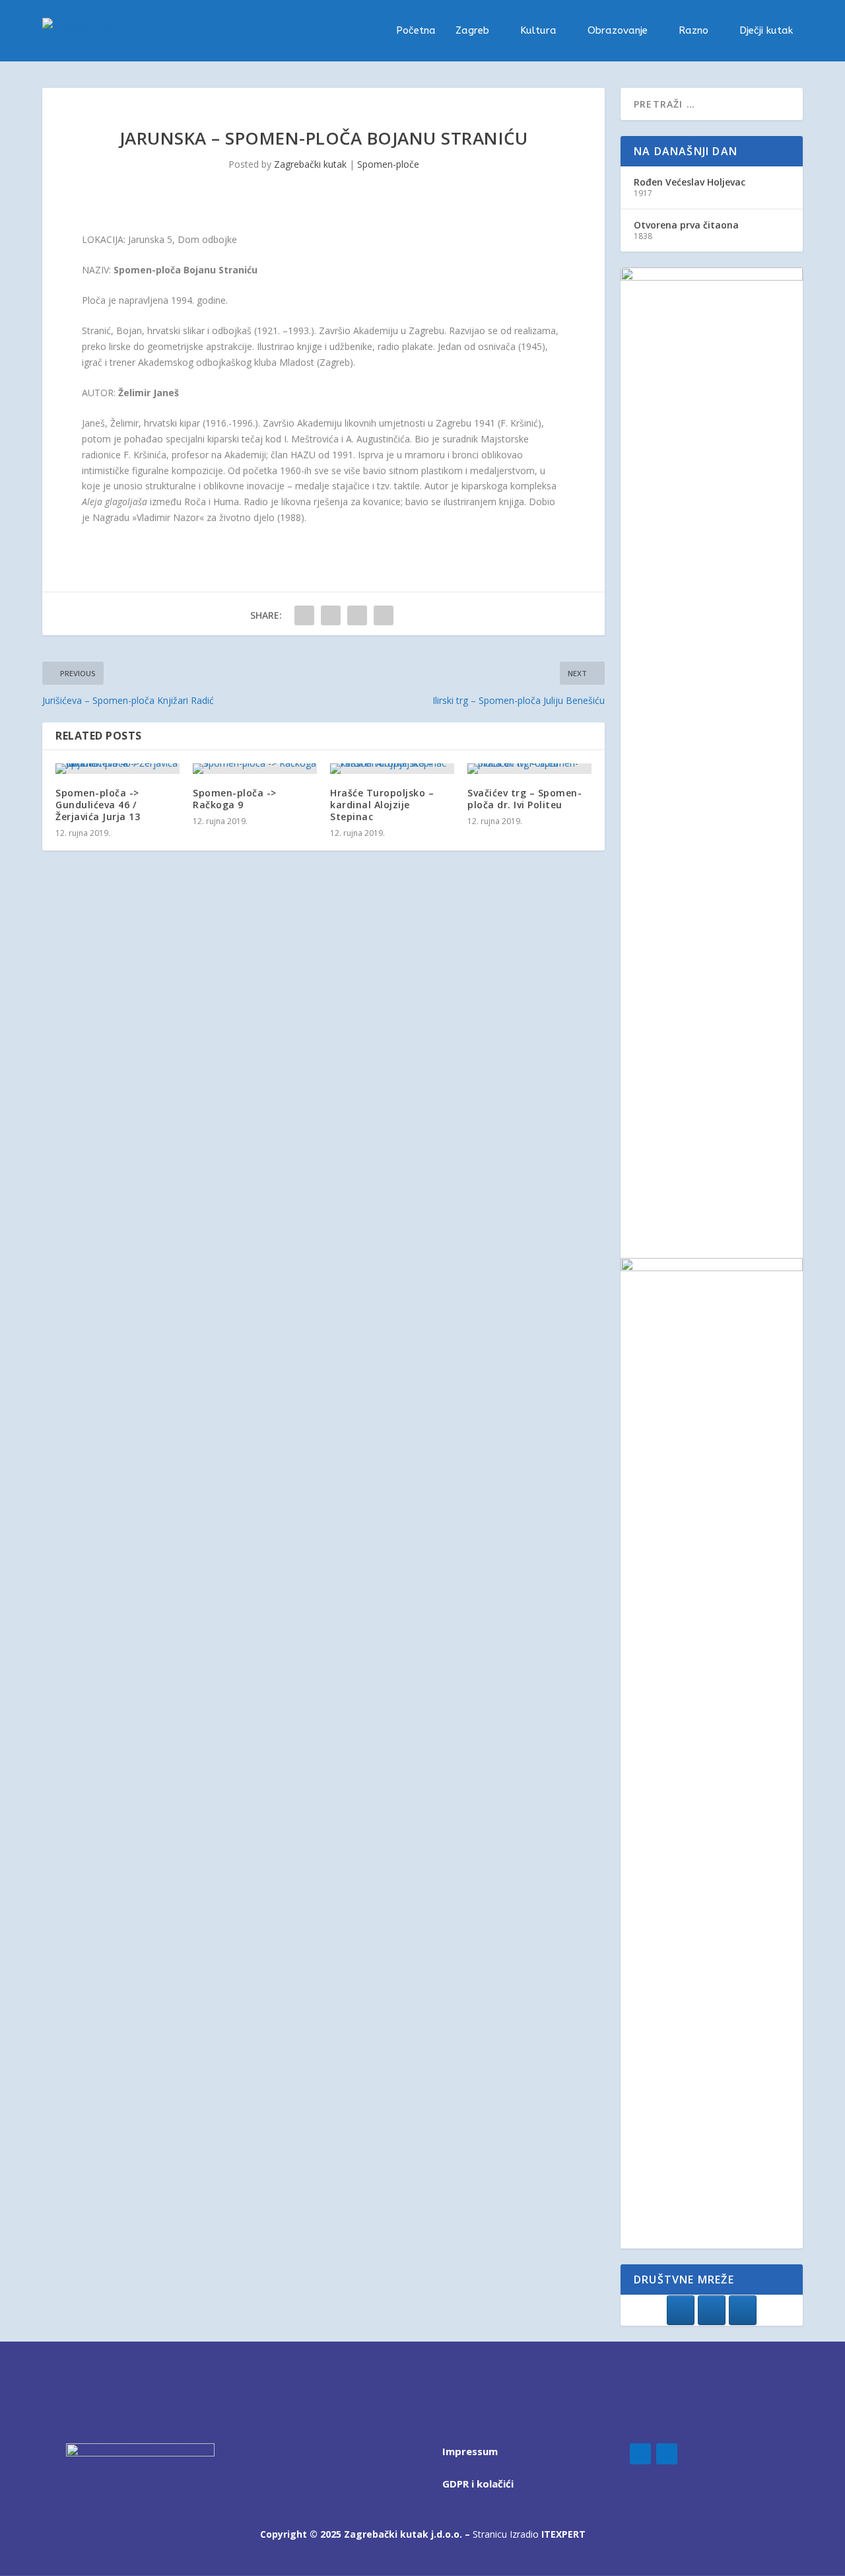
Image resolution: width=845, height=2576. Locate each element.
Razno (693, 31)
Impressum (470, 2451)
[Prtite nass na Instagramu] (712, 2310)
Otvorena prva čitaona (686, 225)
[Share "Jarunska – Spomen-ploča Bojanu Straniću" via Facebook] (304, 615)
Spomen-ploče (388, 164)
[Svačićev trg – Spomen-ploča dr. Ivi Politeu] (529, 769)
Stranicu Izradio (529, 2534)
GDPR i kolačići (478, 2484)
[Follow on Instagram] (667, 2454)
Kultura (538, 31)
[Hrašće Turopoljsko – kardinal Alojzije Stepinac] (392, 769)
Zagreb (472, 31)
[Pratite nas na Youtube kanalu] (743, 2310)
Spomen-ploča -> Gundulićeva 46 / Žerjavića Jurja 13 (98, 805)
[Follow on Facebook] (640, 2454)
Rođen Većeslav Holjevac (690, 182)
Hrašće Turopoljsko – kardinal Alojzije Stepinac (382, 805)
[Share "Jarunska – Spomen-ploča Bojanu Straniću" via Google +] (357, 615)
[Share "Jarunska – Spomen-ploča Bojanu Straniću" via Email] (384, 615)
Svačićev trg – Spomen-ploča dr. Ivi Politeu (524, 799)
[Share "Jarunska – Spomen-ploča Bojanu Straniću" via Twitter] (331, 615)
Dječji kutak (766, 31)
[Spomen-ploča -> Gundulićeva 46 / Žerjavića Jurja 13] (118, 769)
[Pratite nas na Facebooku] (681, 2310)
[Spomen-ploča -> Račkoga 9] (255, 769)
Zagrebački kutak (310, 164)
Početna (416, 31)
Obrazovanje (618, 31)
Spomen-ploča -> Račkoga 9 (235, 799)
